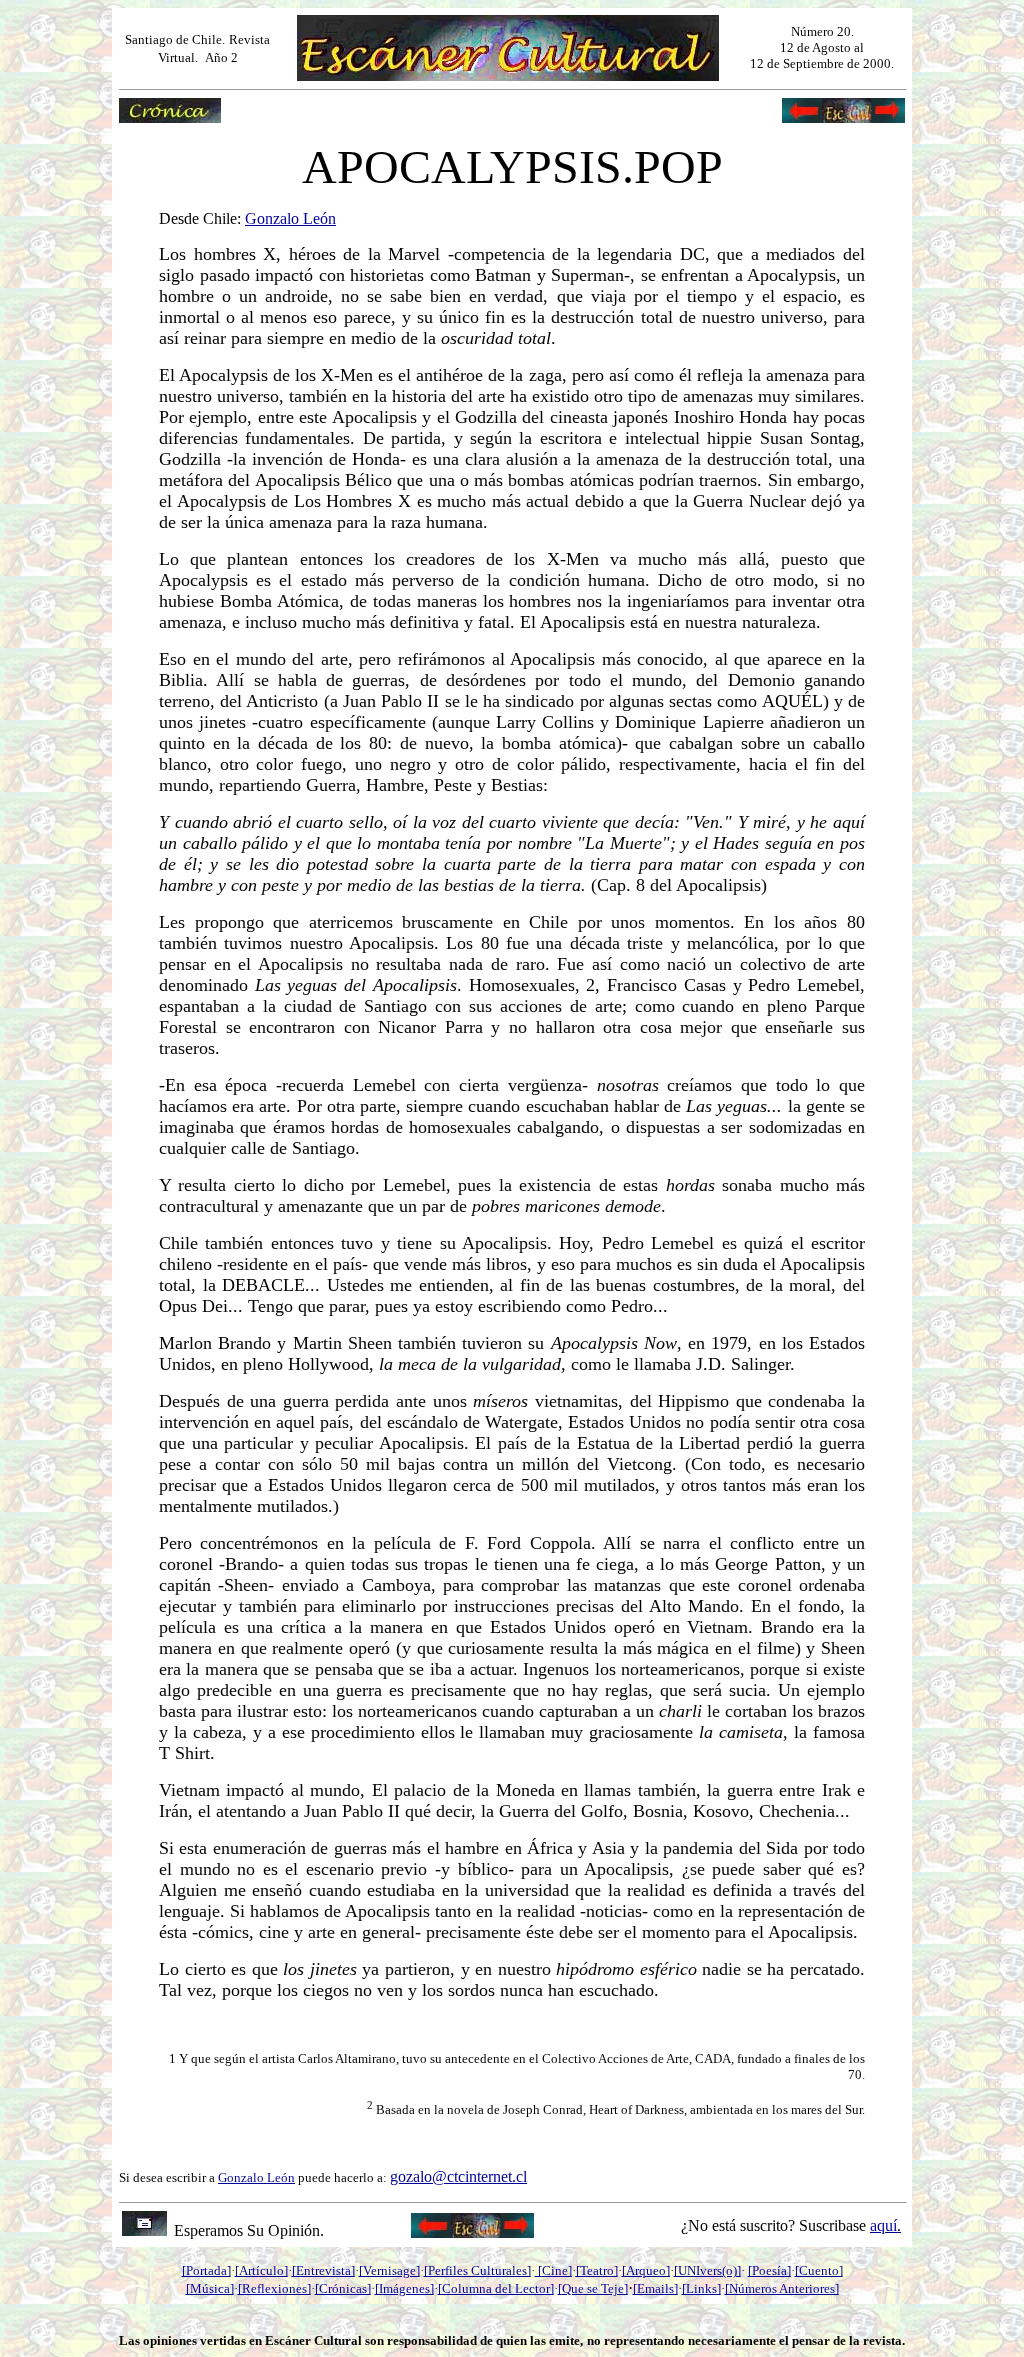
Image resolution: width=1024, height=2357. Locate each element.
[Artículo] (261, 2270)
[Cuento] (819, 2270)
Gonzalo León (256, 2177)
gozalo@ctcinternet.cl (458, 2176)
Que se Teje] (595, 2288)
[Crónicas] (343, 2288)
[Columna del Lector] (496, 2288)
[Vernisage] (389, 2270)
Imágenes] (406, 2288)
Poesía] (771, 2270)
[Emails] (655, 2288)
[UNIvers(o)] (707, 2270)
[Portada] (206, 2270)
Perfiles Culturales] (479, 2270)
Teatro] (599, 2270)
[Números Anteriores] (782, 2288)
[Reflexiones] (274, 2288)
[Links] (701, 2288)
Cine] (557, 2270)
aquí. (885, 2225)
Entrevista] (325, 2270)
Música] (212, 2288)
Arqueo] (648, 2270)
